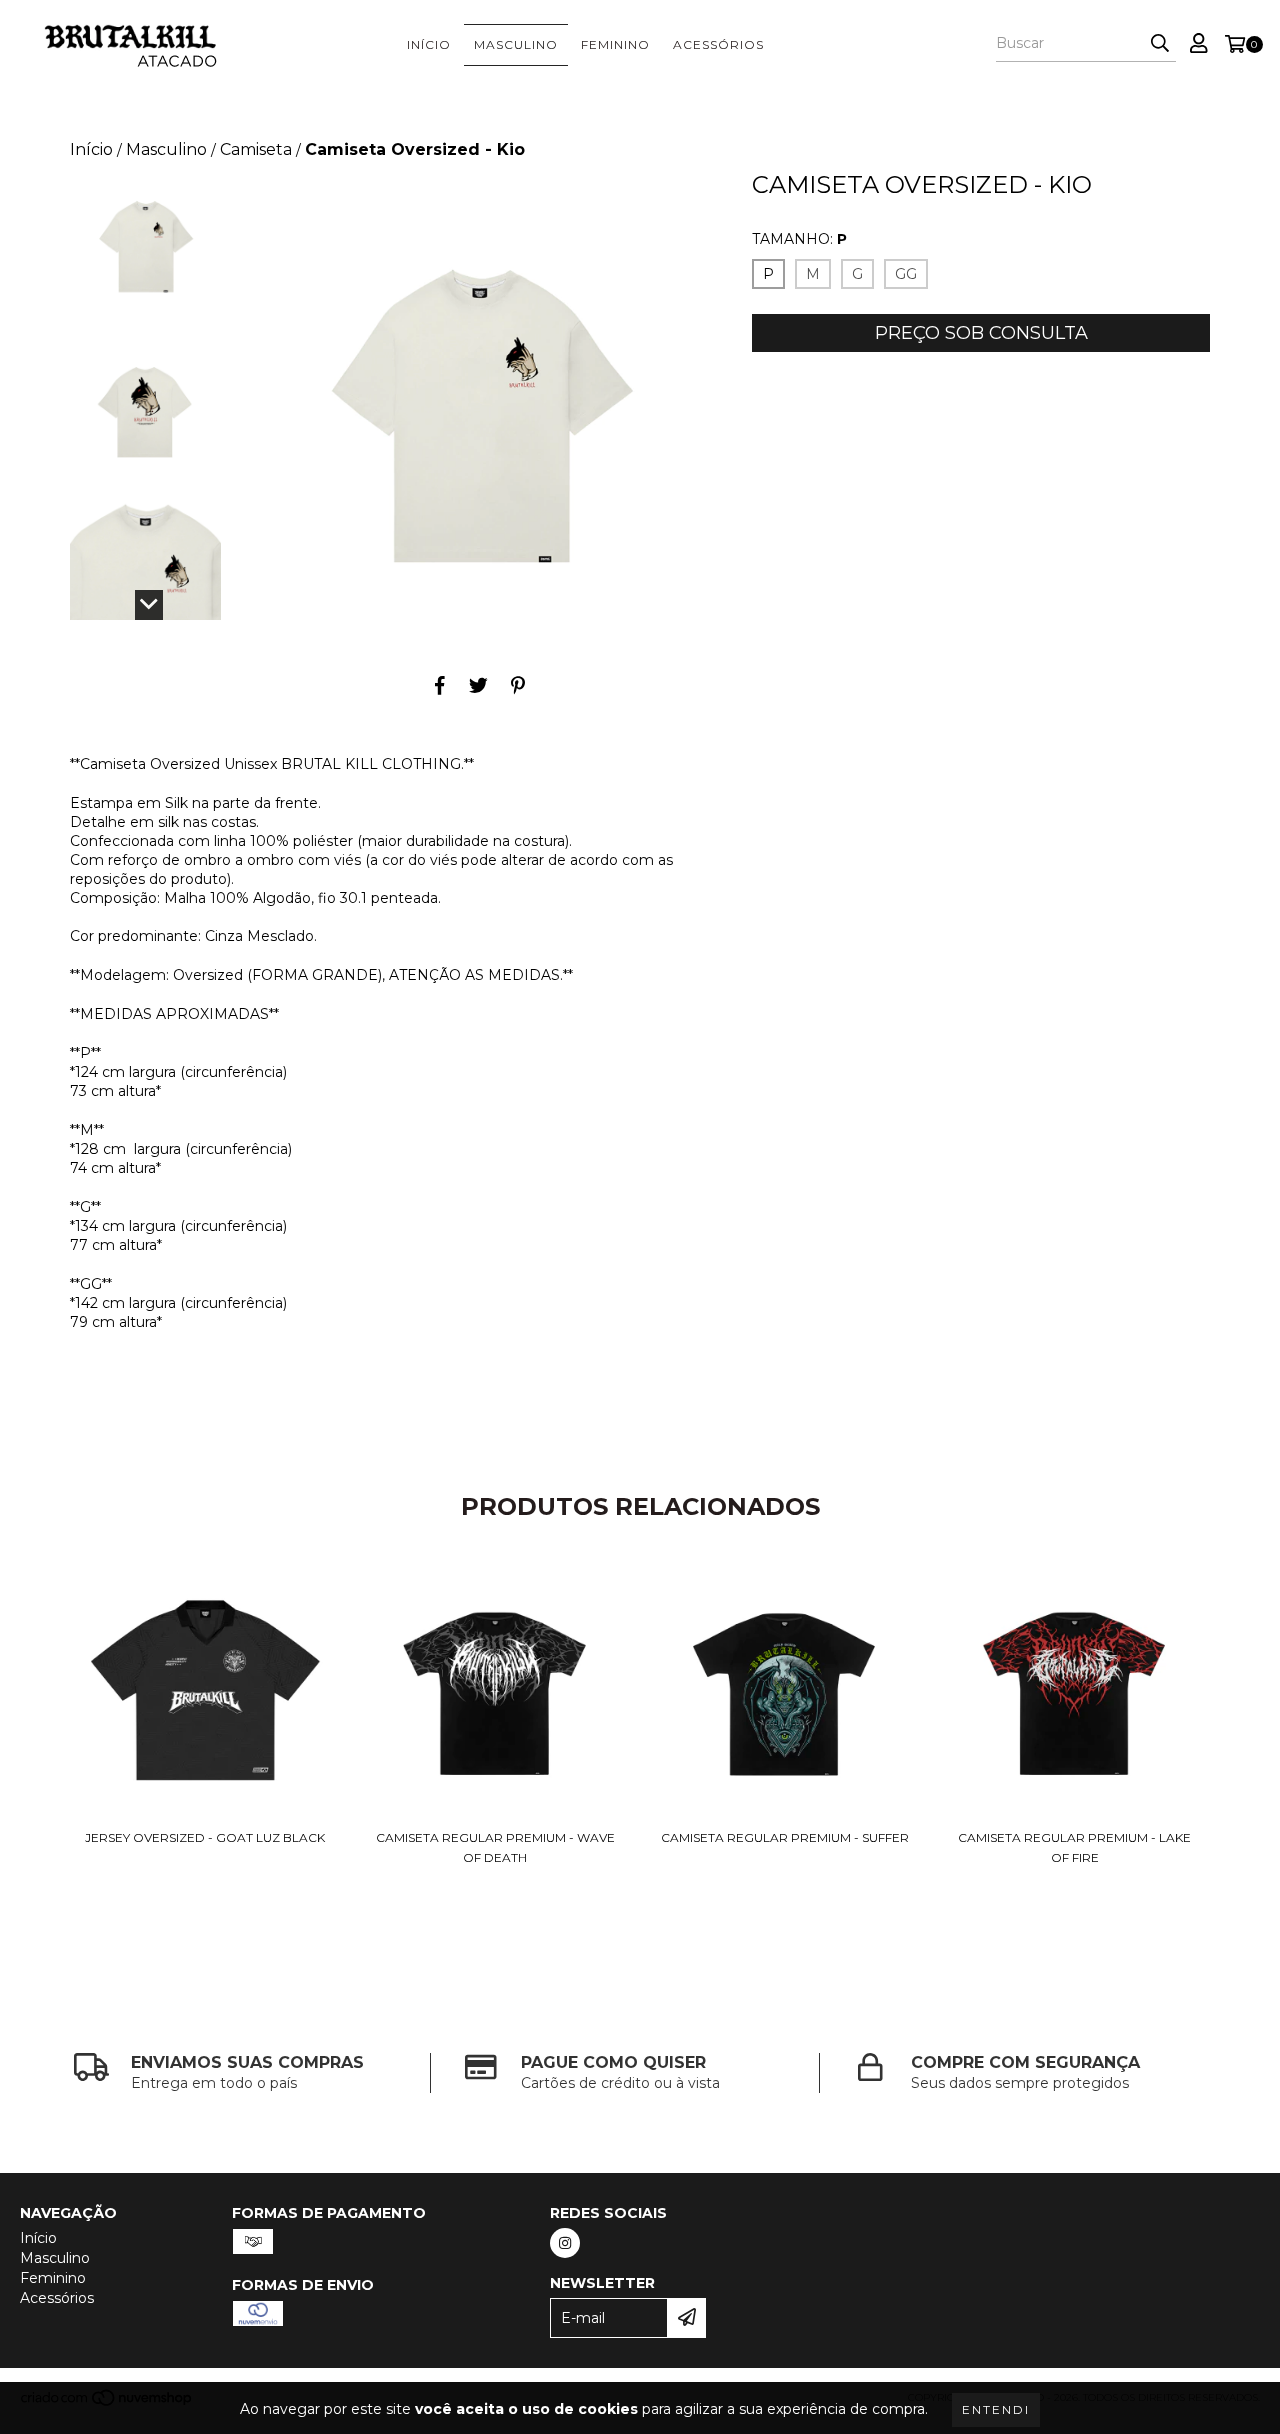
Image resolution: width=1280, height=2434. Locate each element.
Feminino (615, 44)
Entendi (996, 2409)
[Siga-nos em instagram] (565, 2243)
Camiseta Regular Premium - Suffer (785, 1837)
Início (429, 44)
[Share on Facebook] (440, 685)
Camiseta (256, 149)
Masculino (516, 44)
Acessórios (718, 44)
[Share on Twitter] (478, 685)
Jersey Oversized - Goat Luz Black (205, 1837)
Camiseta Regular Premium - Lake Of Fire (1074, 1847)
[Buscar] (1160, 44)
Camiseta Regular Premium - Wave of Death (495, 1847)
